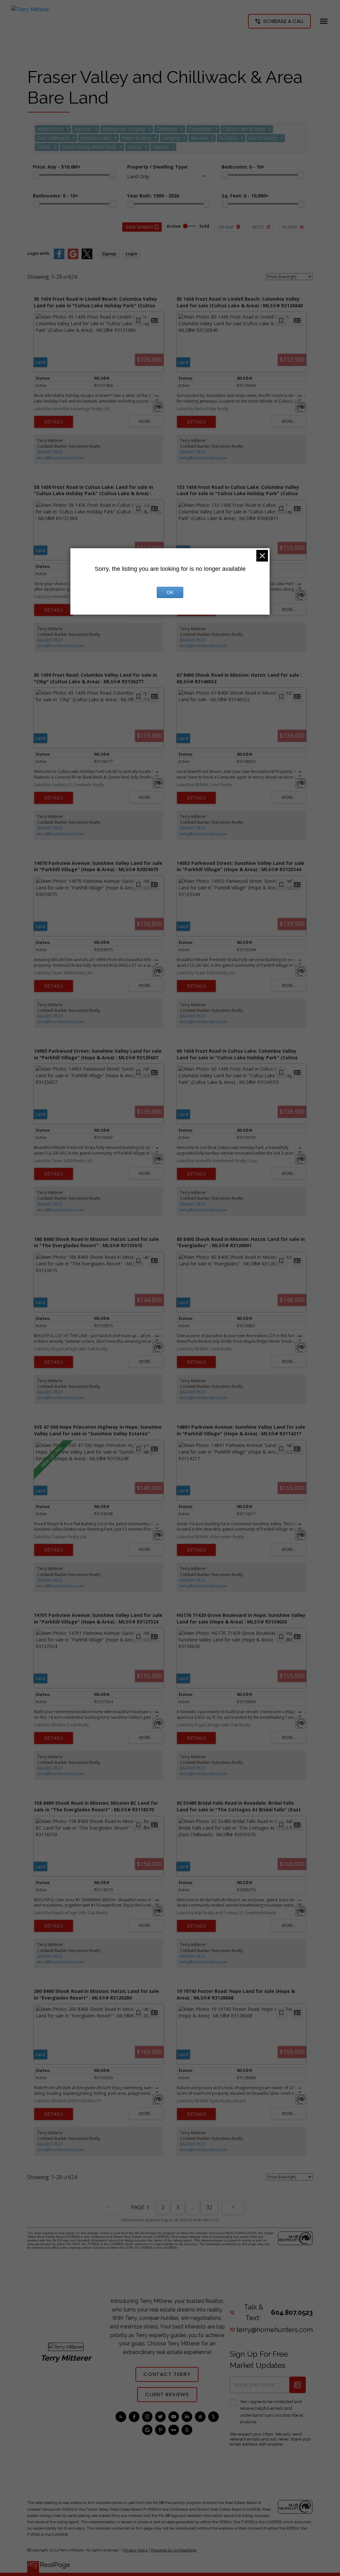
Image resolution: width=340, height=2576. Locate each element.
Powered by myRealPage (174, 2550)
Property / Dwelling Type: (158, 167)
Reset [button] (258, 227)
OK (170, 592)
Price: (57, 167)
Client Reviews (167, 2395)
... (193, 2207)
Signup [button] (109, 254)
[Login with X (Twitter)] (87, 258)
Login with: (39, 253)
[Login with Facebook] (59, 258)
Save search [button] (139, 227)
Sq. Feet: (245, 196)
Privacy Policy (136, 2550)
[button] (279, 21)
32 (209, 2207)
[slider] (36, 175)
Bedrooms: (243, 167)
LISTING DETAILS (54, 422)
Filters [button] (290, 227)
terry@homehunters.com (61, 458)
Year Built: (153, 196)
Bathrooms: (56, 196)
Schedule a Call (284, 21)
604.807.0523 (50, 452)
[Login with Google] (73, 258)
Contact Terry (167, 2374)
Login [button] (131, 254)
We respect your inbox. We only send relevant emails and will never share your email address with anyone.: (270, 2439)
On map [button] (226, 227)
